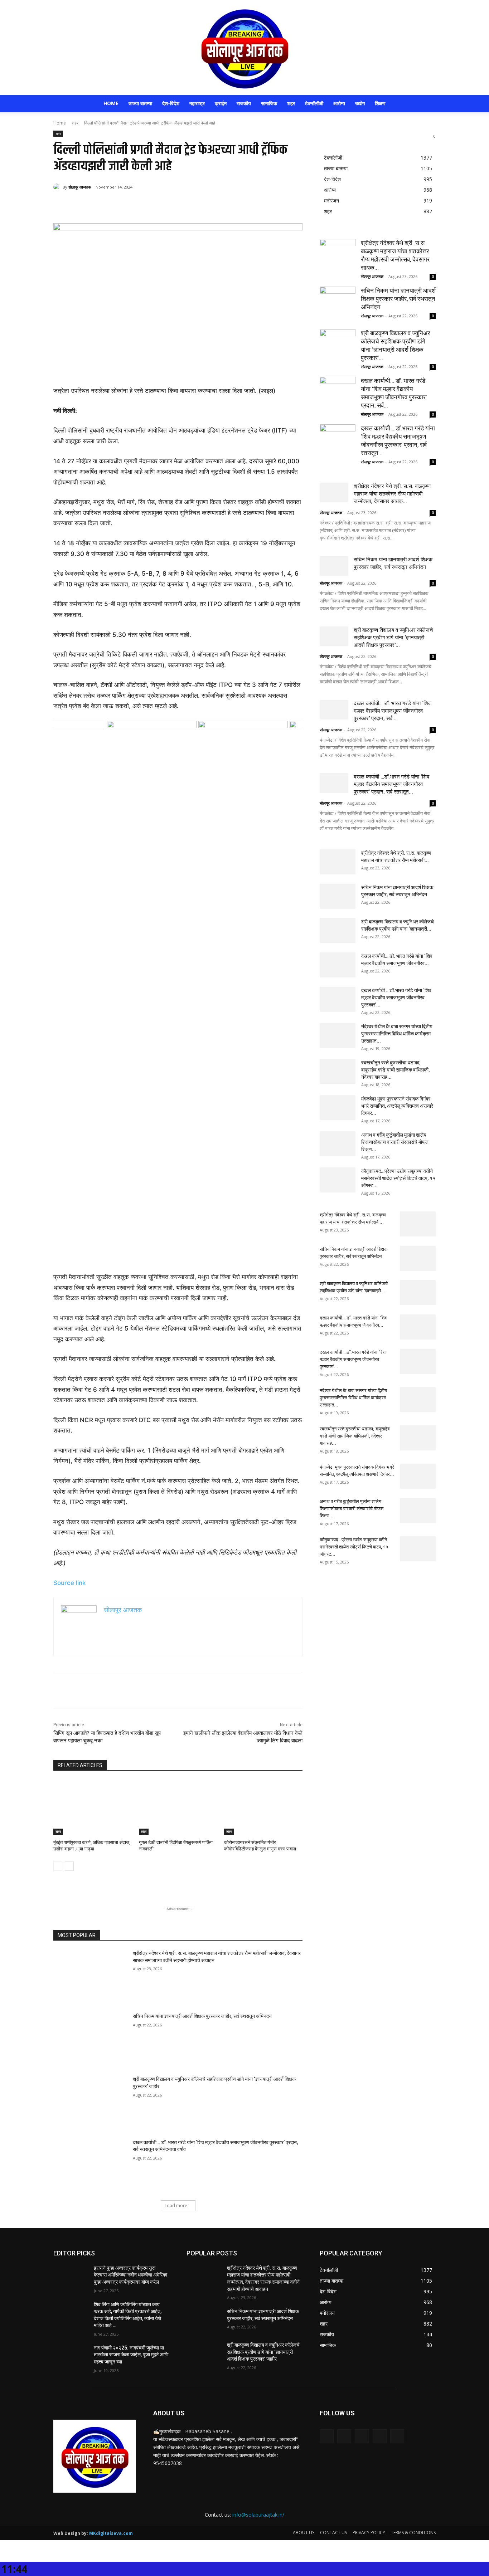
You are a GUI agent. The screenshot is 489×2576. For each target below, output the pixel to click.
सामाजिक (269, 103)
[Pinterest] (138, 205)
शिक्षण (380, 103)
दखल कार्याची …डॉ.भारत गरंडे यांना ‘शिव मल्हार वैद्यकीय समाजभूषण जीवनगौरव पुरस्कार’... (396, 997)
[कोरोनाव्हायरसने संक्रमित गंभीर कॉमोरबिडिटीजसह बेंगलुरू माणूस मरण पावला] (263, 1807)
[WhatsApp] (154, 205)
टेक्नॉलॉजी (314, 103)
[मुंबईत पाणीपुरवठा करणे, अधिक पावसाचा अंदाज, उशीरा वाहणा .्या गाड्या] (93, 1807)
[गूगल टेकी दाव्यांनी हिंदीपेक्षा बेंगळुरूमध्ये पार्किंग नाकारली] (178, 1807)
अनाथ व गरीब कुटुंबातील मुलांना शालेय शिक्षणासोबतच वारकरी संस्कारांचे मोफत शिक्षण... (395, 1142)
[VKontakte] (397, 2436)
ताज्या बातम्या (140, 103)
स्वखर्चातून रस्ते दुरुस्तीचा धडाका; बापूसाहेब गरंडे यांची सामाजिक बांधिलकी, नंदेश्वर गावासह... (395, 1070)
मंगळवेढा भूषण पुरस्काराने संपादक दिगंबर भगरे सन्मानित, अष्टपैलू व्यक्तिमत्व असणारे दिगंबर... (397, 1106)
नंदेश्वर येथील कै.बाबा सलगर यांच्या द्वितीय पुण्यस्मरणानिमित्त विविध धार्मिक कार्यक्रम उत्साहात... (397, 1034)
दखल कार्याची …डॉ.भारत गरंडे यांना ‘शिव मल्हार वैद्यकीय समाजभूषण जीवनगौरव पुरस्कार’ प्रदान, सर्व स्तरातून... (391, 784)
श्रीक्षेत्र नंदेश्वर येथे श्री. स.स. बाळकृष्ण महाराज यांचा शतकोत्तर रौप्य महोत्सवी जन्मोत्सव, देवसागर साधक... (392, 494)
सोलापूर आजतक (80, 187)
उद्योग (360, 103)
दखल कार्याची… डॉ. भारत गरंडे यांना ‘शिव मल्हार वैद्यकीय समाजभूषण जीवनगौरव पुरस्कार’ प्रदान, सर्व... (392, 711)
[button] (427, 104)
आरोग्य (339, 103)
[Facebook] (105, 205)
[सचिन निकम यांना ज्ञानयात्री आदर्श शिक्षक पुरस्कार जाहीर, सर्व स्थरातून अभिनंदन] (91, 2039)
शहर (291, 103)
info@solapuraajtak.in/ (258, 2515)
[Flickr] (362, 2436)
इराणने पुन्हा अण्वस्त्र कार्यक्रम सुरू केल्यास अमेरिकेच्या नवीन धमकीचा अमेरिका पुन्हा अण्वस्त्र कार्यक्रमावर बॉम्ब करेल (130, 2275)
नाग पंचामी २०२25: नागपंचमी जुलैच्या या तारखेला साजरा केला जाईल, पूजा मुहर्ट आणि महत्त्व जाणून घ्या (131, 2355)
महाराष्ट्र (197, 103)
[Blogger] (327, 2436)
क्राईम (221, 103)
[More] (171, 205)
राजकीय (244, 103)
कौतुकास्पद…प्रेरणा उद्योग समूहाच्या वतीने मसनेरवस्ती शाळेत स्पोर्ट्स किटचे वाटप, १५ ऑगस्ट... (398, 1178)
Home (111, 103)
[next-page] (69, 1866)
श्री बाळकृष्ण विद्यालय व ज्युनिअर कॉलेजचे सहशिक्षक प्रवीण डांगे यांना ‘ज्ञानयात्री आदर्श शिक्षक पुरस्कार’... (393, 638)
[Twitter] (121, 205)
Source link (69, 1583)
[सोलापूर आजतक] (245, 47)
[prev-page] (58, 1866)
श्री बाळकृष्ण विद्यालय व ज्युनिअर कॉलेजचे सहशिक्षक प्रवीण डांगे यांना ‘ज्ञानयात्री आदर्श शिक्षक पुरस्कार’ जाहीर (263, 2352)
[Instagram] (380, 2436)
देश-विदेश (171, 103)
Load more (176, 2206)
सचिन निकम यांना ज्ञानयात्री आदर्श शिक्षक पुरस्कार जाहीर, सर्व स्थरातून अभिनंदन (202, 2016)
